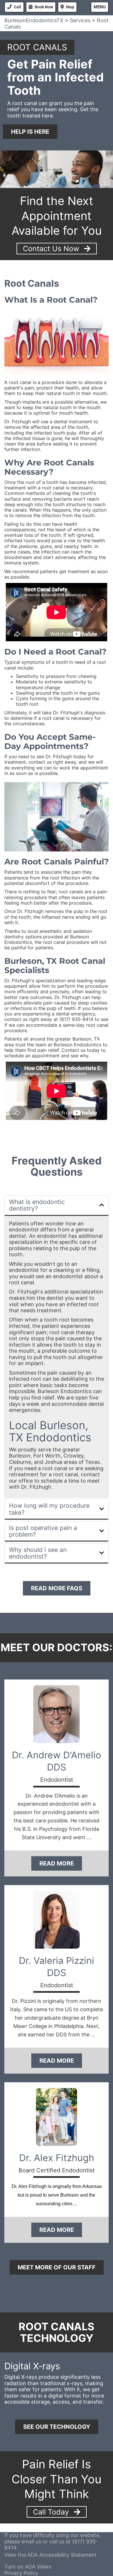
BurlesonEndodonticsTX (34, 20)
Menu (100, 7)
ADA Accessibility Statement (62, 2555)
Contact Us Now (52, 249)
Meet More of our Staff (57, 2267)
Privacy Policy (21, 2573)
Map (70, 7)
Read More (57, 1863)
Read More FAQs (57, 1588)
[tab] (57, 1206)
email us (31, 2541)
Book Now (44, 7)
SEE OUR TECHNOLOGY (57, 2427)
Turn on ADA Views (28, 2567)
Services (80, 20)
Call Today (52, 2512)
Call (18, 7)
